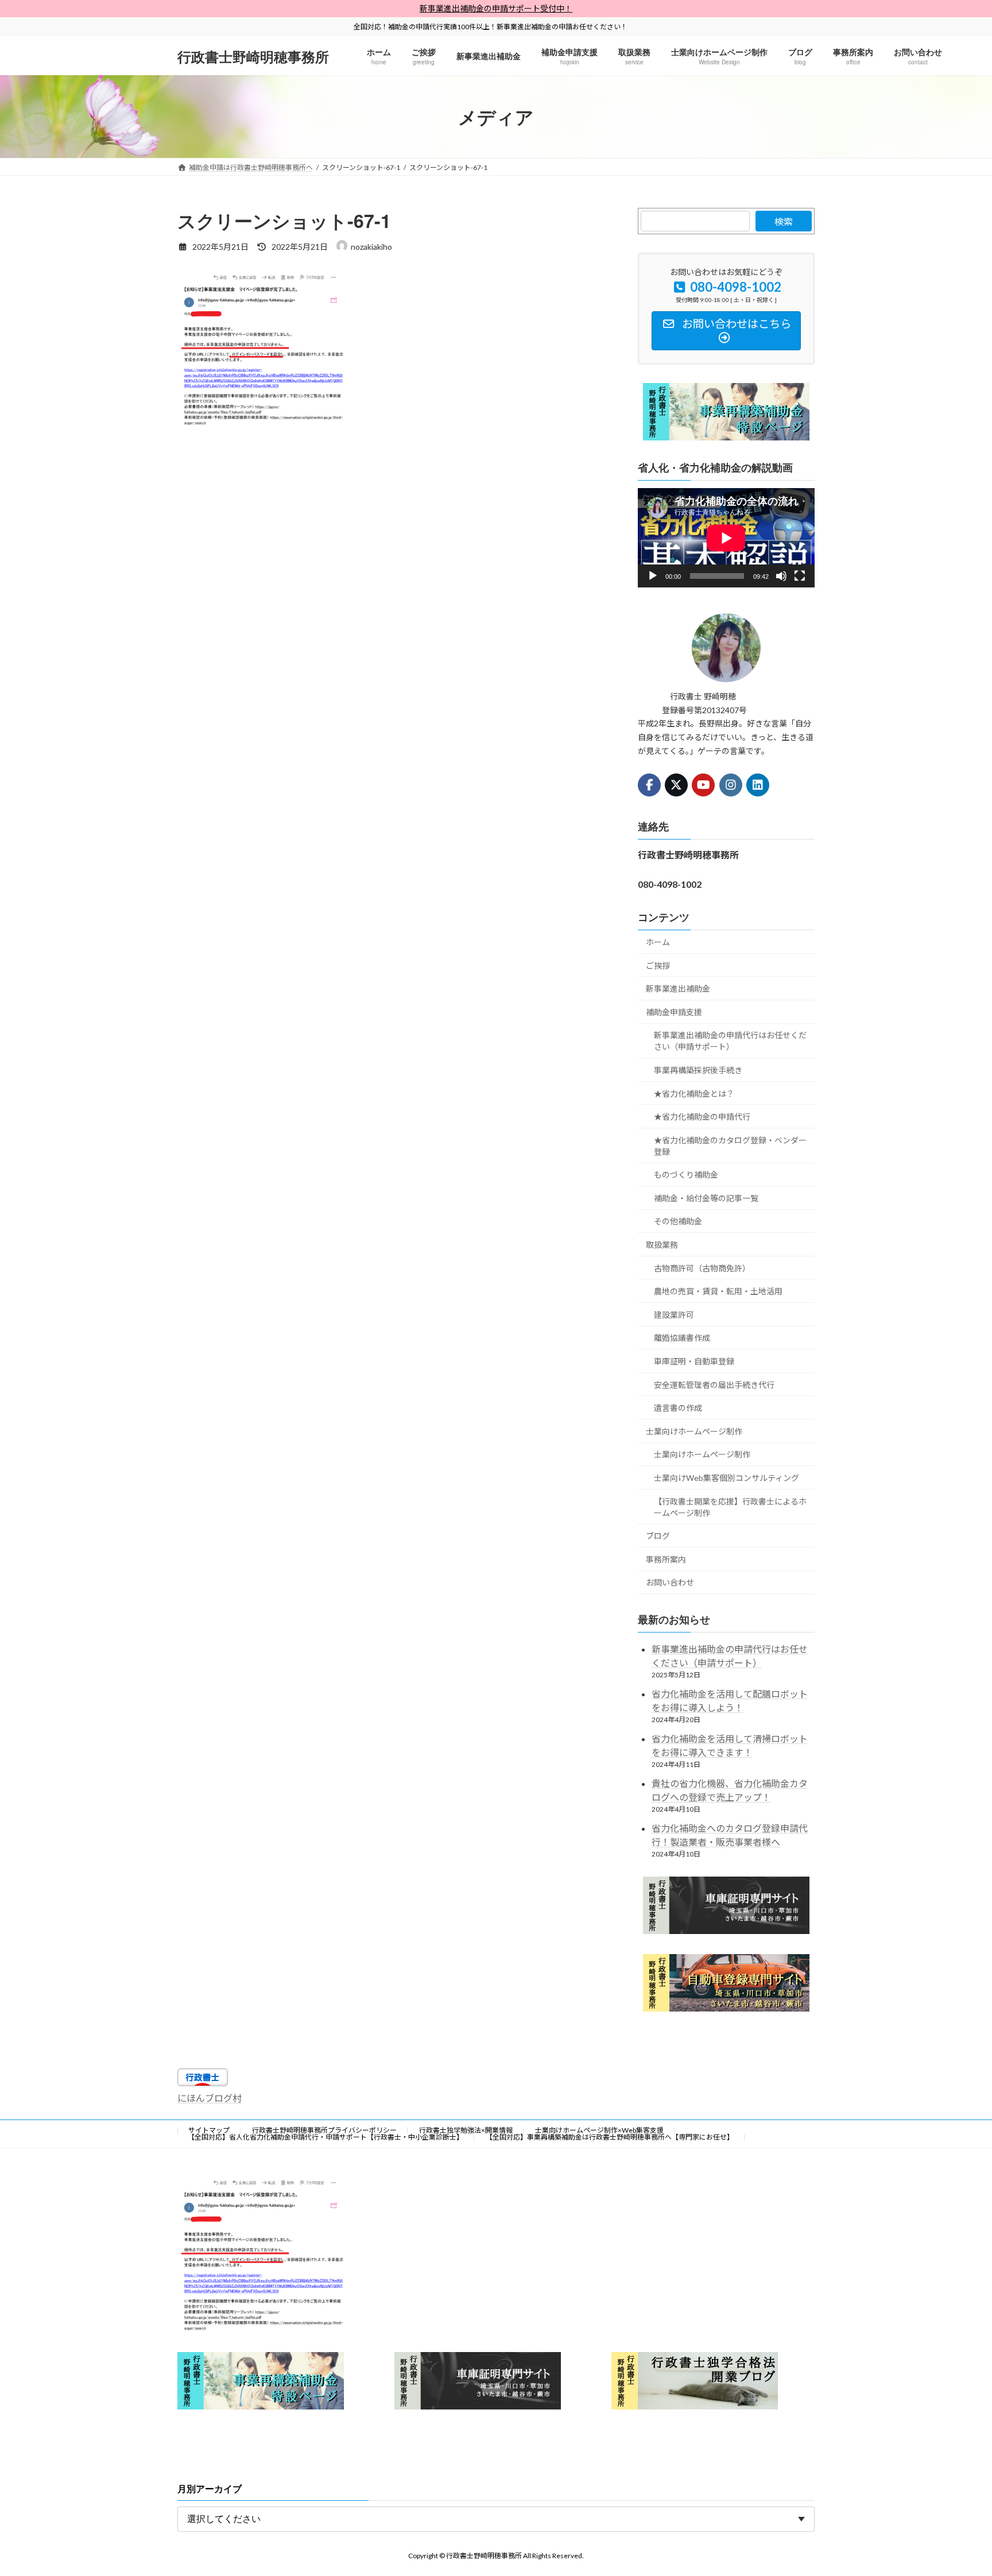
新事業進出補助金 (678, 989)
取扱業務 (662, 1245)
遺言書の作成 (678, 1408)
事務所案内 (666, 1559)
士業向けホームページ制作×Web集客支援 (599, 2130)
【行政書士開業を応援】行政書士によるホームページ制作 (730, 1507)
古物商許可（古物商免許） (702, 1268)
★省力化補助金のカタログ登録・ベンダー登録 (730, 1146)
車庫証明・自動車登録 (694, 1361)
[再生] (653, 577)
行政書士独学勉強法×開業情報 (466, 2130)
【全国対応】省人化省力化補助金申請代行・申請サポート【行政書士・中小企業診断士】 (325, 2137)
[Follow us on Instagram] (731, 785)
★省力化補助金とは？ (694, 1094)
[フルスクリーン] (800, 577)
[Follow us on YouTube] (704, 785)
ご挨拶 (658, 966)
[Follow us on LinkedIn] (758, 785)
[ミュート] (781, 577)
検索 (784, 221)
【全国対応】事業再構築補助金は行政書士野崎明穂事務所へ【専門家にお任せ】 (610, 2137)
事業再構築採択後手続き (698, 1070)
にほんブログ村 (210, 2098)
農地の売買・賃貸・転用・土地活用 (718, 1292)
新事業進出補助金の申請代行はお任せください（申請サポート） (730, 1041)
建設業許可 (674, 1315)
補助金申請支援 (674, 1012)
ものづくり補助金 (686, 1175)
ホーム (658, 942)
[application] (726, 538)
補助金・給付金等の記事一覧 (706, 1198)
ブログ (658, 1536)
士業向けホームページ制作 (694, 1431)
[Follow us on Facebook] (649, 785)
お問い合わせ (670, 1583)
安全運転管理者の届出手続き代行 (714, 1385)
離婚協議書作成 (682, 1338)
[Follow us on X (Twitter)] (676, 785)
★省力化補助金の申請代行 (702, 1117)
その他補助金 (678, 1222)
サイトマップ (209, 2130)
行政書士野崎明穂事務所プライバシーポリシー (324, 2130)
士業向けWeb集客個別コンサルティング (726, 1478)
